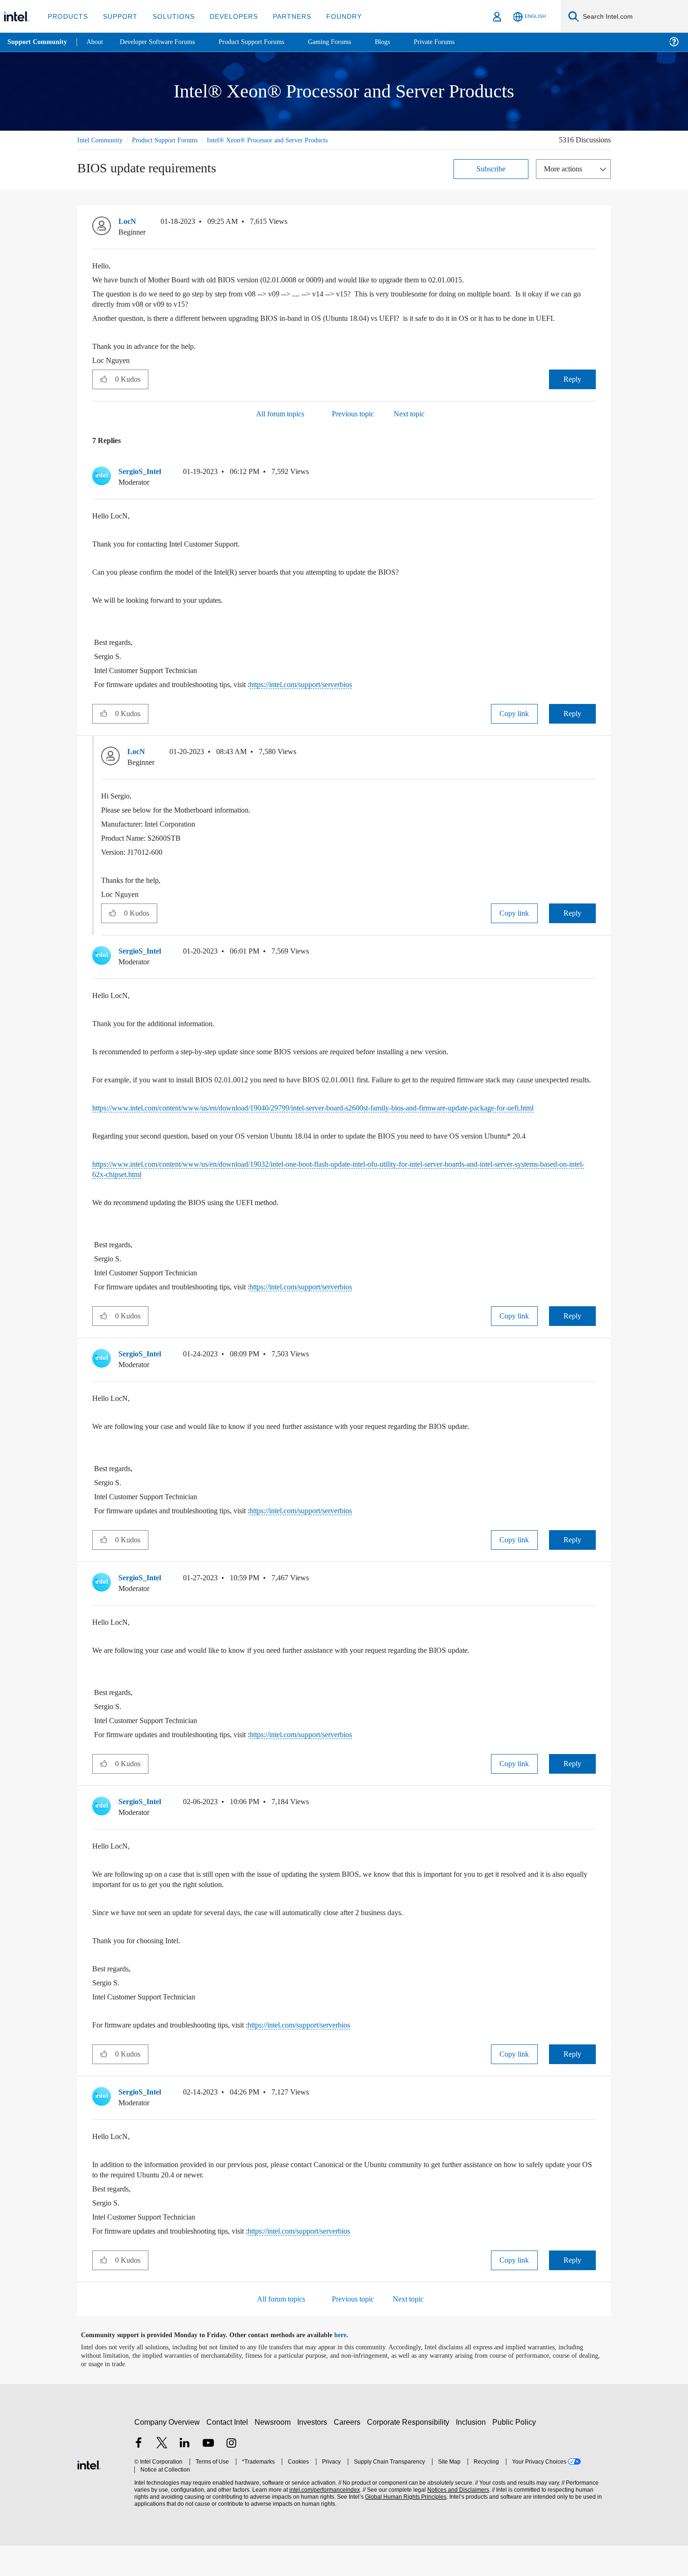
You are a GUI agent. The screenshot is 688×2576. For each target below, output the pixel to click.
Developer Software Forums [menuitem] (164, 42)
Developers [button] (227, 16)
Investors (314, 2453)
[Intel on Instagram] (231, 2475)
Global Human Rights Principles (403, 2528)
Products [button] (67, 16)
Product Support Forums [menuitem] (264, 42)
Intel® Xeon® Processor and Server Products (283, 140)
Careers (349, 2453)
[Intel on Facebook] (139, 2475)
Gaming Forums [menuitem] (347, 42)
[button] (592, 223)
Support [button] (118, 16)
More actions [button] (565, 168)
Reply (572, 389)
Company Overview (167, 2453)
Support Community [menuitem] (38, 42)
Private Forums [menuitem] (455, 42)
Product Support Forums (172, 140)
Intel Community (102, 140)
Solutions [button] (169, 16)
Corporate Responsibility (410, 2453)
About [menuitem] (97, 42)
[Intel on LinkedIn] (185, 2475)
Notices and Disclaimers (455, 2520)
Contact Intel (228, 2453)
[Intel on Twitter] (162, 2475)
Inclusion (473, 2453)
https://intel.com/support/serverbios (332, 694)
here (348, 2366)
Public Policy (516, 2453)
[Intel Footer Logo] (89, 2494)
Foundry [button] (333, 16)
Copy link (514, 723)
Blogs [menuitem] (401, 42)
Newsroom (274, 2453)
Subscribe (491, 168)
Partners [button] (282, 16)
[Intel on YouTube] (208, 2475)
